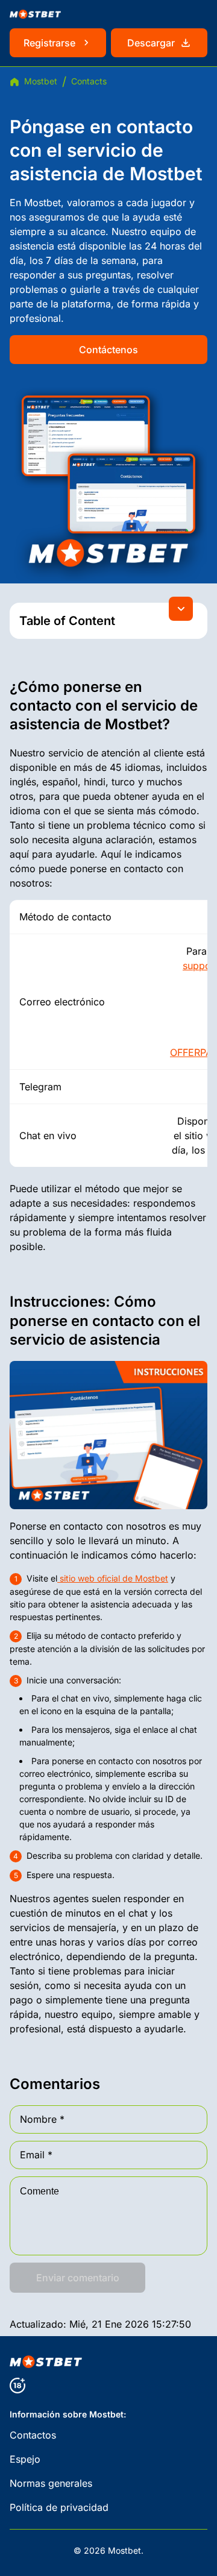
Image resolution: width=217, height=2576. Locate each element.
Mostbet (41, 81)
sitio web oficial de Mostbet (113, 1578)
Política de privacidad (59, 2507)
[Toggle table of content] (181, 609)
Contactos (33, 2435)
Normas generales (51, 2483)
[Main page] (35, 14)
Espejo (25, 2459)
